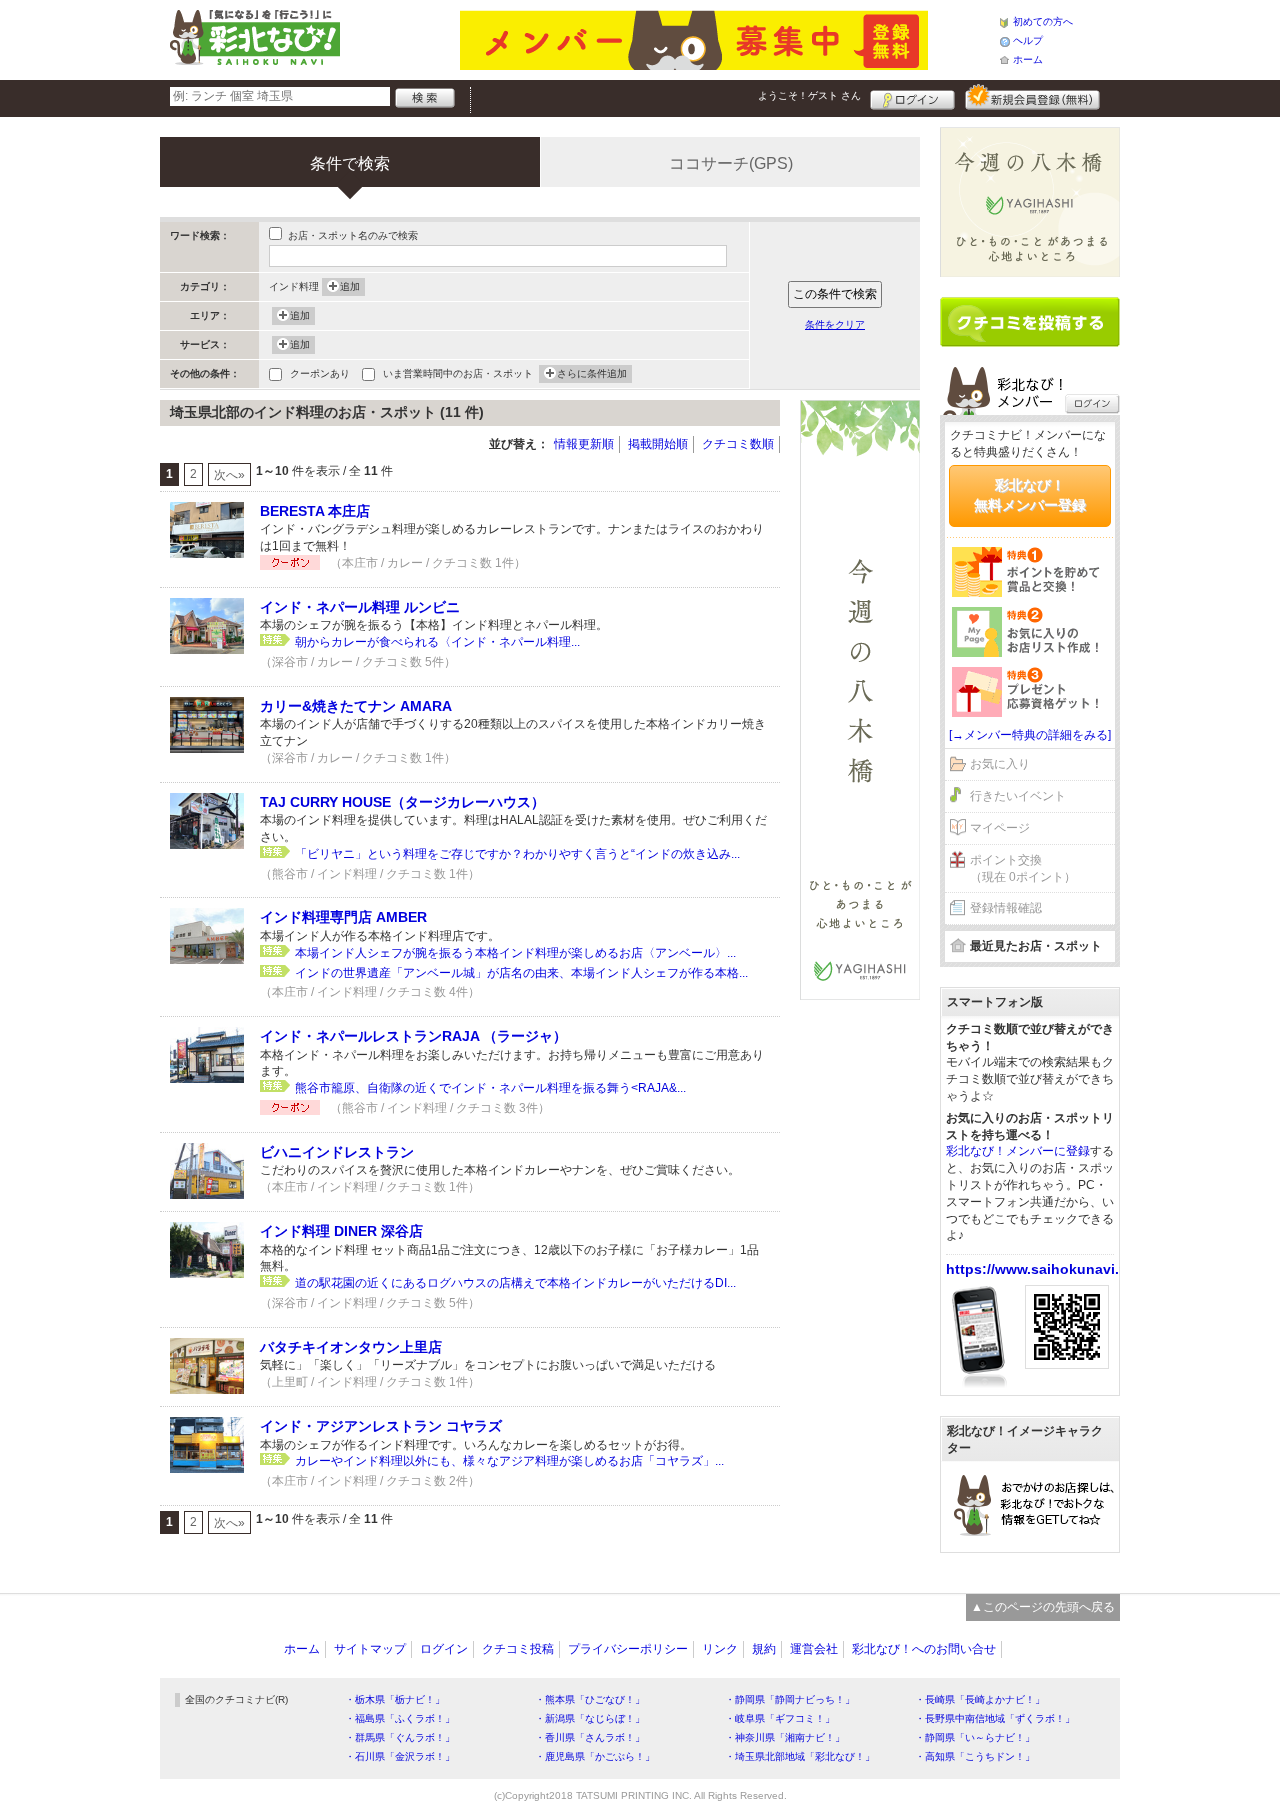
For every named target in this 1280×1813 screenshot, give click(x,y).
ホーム (1028, 59)
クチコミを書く (1030, 322)
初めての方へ (1043, 21)
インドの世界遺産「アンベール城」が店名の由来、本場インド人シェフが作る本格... (521, 973)
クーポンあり (320, 373)
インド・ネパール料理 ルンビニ (360, 607)
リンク (720, 1649)
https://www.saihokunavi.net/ (1045, 1269)
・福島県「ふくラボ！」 (400, 1718)
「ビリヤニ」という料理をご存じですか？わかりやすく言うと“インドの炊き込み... (517, 854)
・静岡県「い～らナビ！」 (975, 1737)
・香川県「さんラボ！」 (590, 1737)
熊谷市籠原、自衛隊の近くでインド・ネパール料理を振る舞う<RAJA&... (490, 1088)
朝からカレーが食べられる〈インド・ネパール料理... (437, 642)
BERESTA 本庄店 (315, 511)
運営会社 (814, 1649)
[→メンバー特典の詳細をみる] (1030, 735)
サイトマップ (370, 1649)
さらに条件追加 (592, 373)
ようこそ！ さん (809, 95)
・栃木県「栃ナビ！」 (395, 1699)
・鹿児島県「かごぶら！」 (595, 1756)
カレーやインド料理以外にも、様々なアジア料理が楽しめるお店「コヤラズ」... (509, 1461)
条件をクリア (835, 324)
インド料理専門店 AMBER (343, 917)
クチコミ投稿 (518, 1649)
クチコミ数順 (738, 444)
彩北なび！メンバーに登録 (1018, 1151)
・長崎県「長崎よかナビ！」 (980, 1699)
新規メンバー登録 (1032, 97)
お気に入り (1000, 764)
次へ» (229, 475)
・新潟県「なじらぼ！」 (590, 1718)
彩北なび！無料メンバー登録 (1030, 495)
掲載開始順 (658, 444)
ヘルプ (1028, 40)
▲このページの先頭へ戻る (1043, 1607)
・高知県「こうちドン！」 (975, 1756)
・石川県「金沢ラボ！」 (400, 1756)
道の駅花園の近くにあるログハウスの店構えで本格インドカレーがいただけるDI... (515, 1283)
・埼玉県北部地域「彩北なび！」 (800, 1756)
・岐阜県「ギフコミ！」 (780, 1718)
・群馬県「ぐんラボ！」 (400, 1737)
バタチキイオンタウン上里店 (351, 1347)
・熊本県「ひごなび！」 (590, 1699)
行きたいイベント (1018, 796)
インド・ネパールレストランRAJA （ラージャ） (413, 1036)
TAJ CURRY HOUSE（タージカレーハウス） (402, 802)
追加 (350, 286)
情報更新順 (584, 444)
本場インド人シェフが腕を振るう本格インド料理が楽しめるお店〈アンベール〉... (515, 953)
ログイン (912, 97)
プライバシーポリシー (628, 1649)
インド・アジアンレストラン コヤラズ (381, 1426)
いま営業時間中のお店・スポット (458, 373)
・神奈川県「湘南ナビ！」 (785, 1737)
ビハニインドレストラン (337, 1152)
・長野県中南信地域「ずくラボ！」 (995, 1718)
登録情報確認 (1006, 908)
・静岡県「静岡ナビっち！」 (790, 1699)
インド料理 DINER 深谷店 (341, 1231)
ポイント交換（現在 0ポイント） (1023, 868)
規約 (764, 1649)
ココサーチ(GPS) (731, 163)
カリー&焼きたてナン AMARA (356, 706)
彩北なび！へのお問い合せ (924, 1649)
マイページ (1000, 828)
